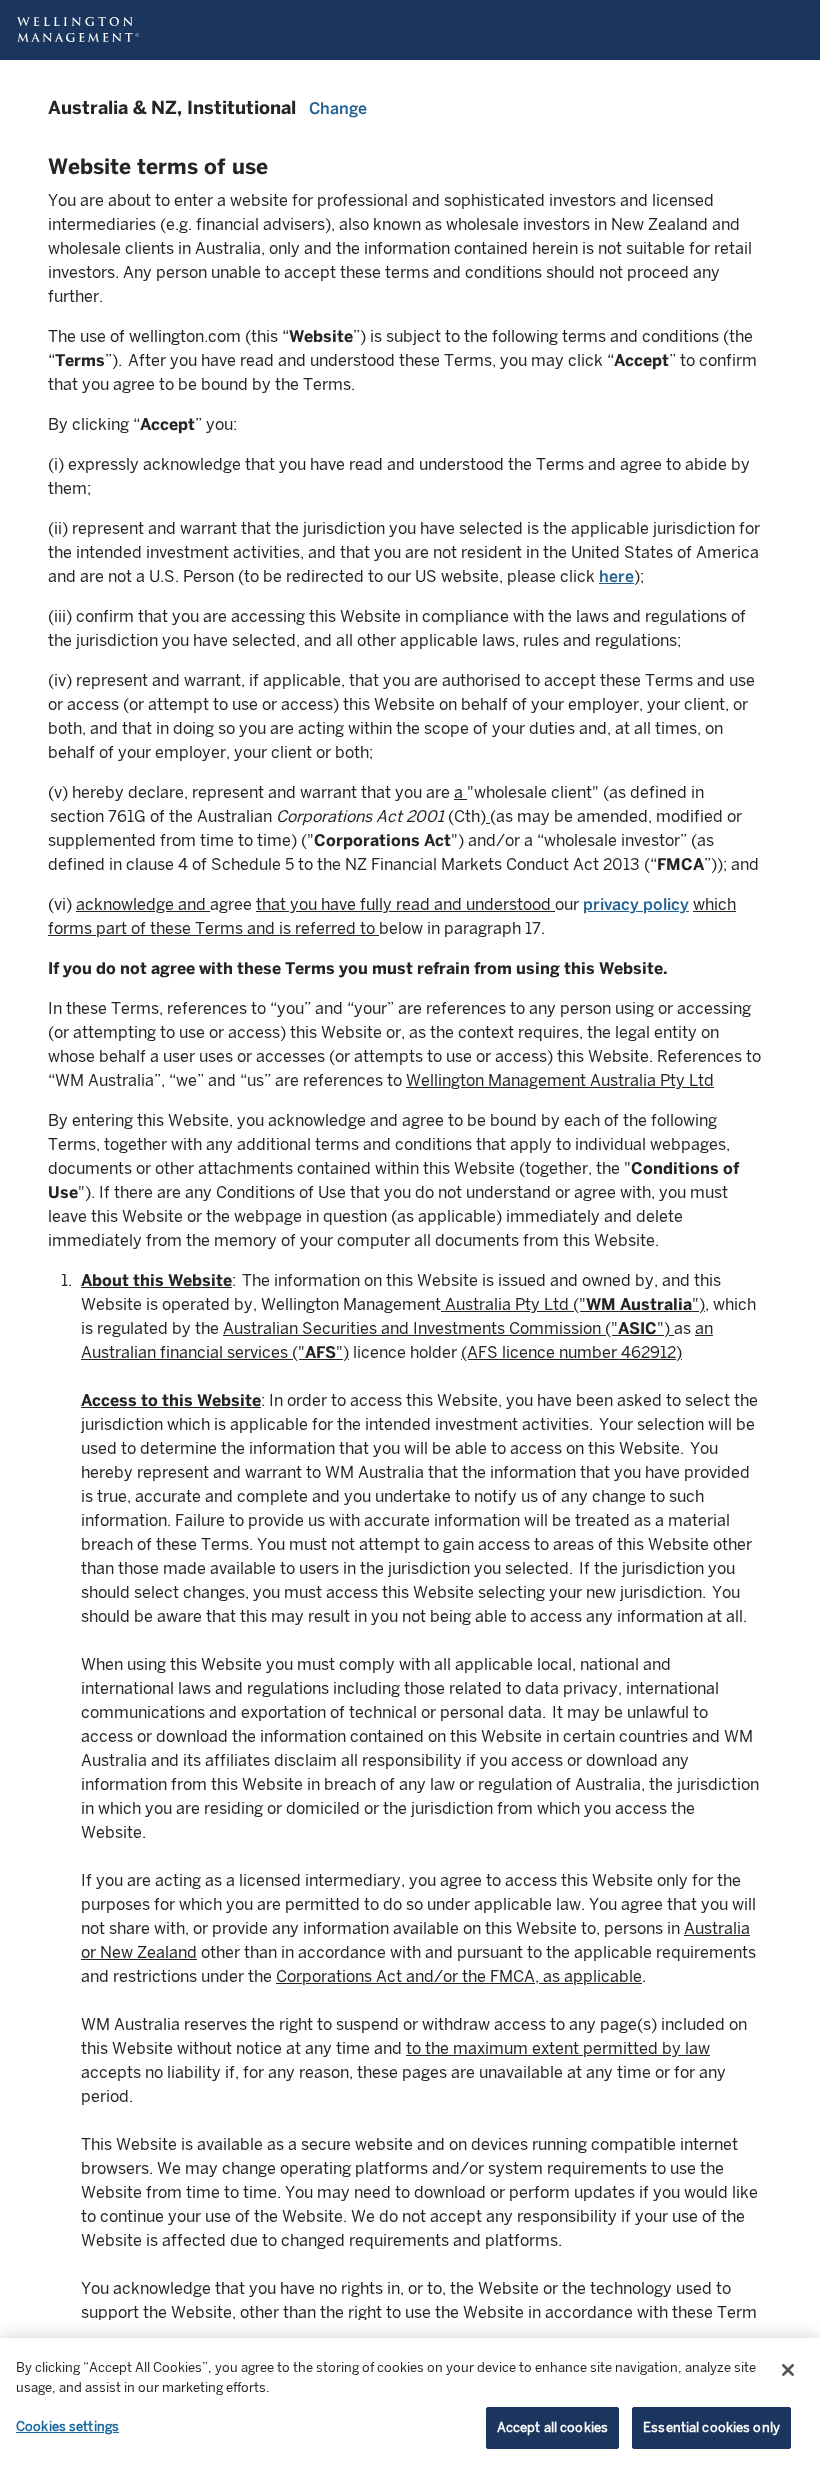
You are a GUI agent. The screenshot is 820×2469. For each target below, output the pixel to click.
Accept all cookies (552, 2427)
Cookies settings (67, 2426)
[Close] (788, 2370)
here (616, 576)
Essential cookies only (711, 2427)
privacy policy (636, 904)
